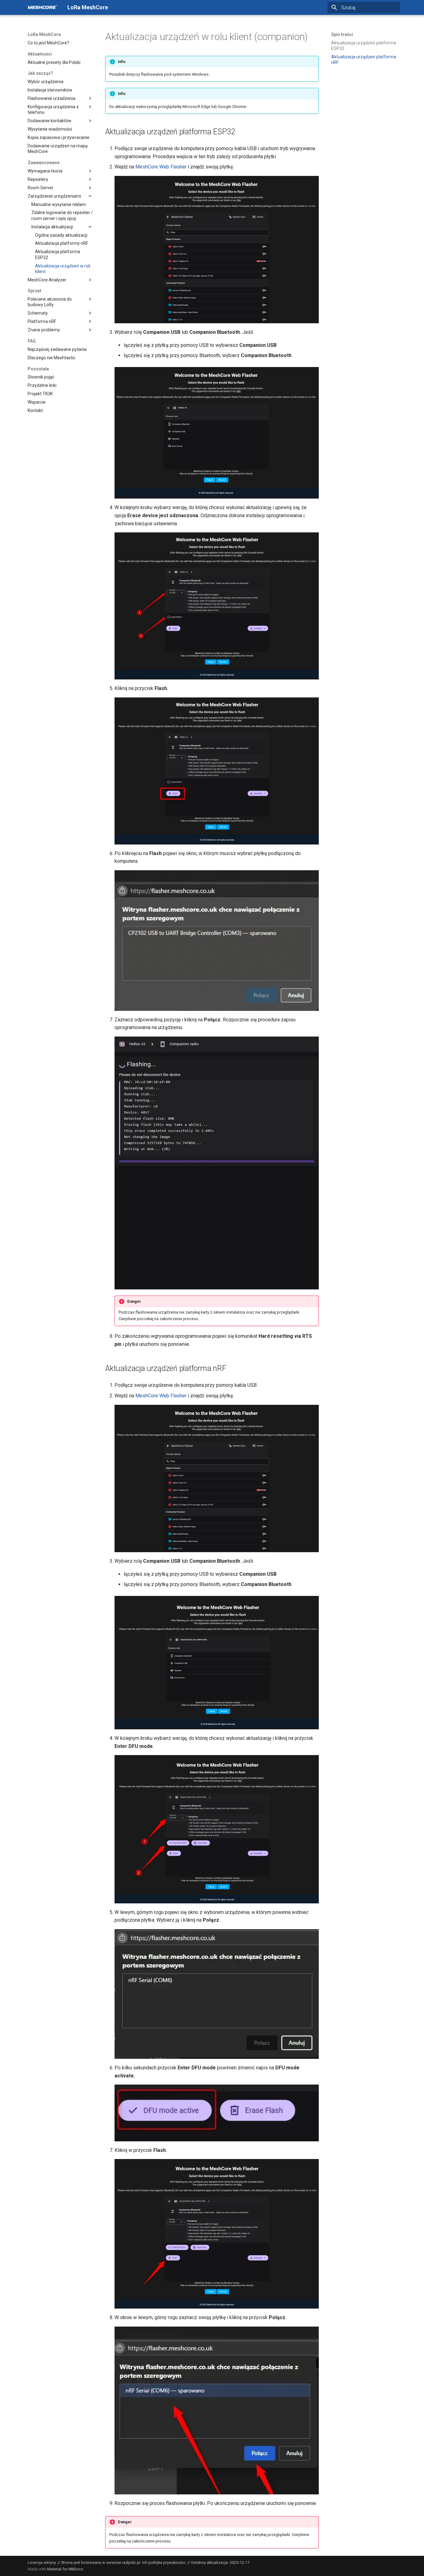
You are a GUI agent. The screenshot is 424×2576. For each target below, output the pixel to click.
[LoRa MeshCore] (43, 7)
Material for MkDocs (65, 2569)
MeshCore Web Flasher (161, 167)
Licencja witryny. (42, 2563)
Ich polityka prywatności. (164, 2563)
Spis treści (342, 34)
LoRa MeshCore (44, 34)
